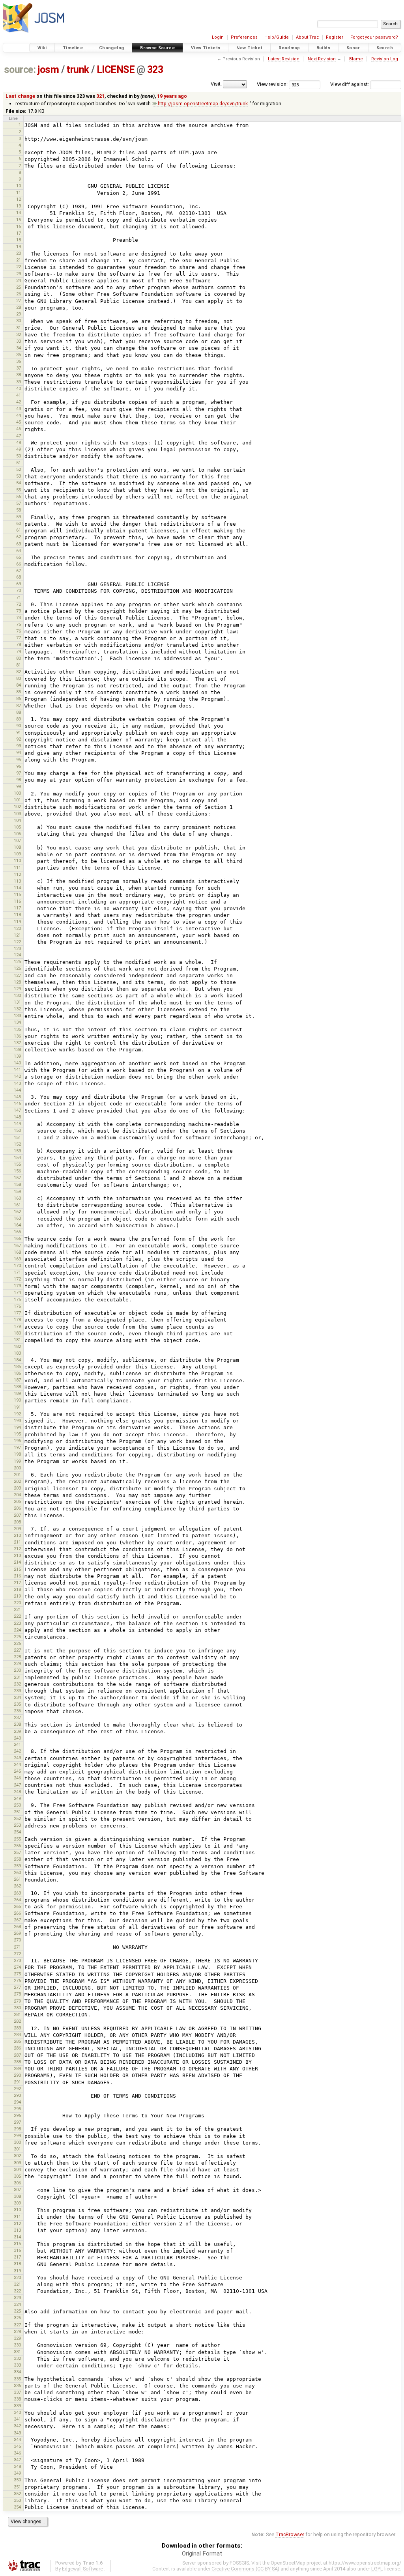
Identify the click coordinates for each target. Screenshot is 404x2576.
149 (17, 1124)
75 (19, 624)
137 (17, 1043)
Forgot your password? (374, 37)
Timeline (73, 48)
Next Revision (322, 59)
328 (17, 2331)
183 (17, 1353)
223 (17, 1623)
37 (19, 368)
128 (17, 982)
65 (19, 557)
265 (17, 1906)
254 (17, 1832)
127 (17, 975)
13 (19, 206)
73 (19, 611)
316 (17, 2250)
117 (17, 908)
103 (17, 814)
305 (17, 2176)
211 (17, 1542)
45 (19, 422)
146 (17, 1103)
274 (17, 1967)
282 (17, 2021)
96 (19, 766)
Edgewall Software (82, 2569)
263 (17, 1893)
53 (19, 476)
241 (17, 1744)
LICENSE (116, 70)
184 (17, 1360)
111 (17, 868)
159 (17, 1191)
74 (19, 618)
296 (17, 2115)
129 (17, 989)
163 (17, 1218)
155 (17, 1164)
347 (17, 2460)
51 (19, 463)
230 (17, 1670)
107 (17, 840)
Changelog (111, 48)
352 (17, 2494)
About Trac (308, 37)
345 (17, 2446)
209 (17, 1529)
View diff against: (350, 84)
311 (17, 2217)
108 (17, 847)
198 (17, 1454)
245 (17, 1771)
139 (17, 1056)
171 (17, 1272)
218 (17, 1589)
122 (17, 942)
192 (17, 1414)
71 (19, 597)
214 (17, 1562)
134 (17, 1022)
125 (17, 961)
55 (19, 490)
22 (19, 267)
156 (17, 1171)
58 (19, 510)
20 (19, 253)
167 (17, 1245)
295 (17, 2109)
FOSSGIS (239, 2563)
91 (19, 732)
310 (17, 2210)
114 (17, 888)
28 (19, 307)
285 (17, 2041)
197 (17, 1447)
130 (17, 995)
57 (19, 503)
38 (19, 375)
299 (17, 2135)
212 (17, 1549)
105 (17, 827)
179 (17, 1326)
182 (17, 1346)
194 (17, 1427)
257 (17, 1852)
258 (17, 1859)
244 (17, 1764)
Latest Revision (284, 59)
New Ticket (249, 48)
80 (19, 658)
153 (17, 1151)
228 (17, 1657)
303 (17, 2163)
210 (17, 1535)
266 (17, 1913)
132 (17, 1009)
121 (17, 935)
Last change (20, 96)
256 (17, 1846)
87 (19, 706)
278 (17, 1994)
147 (17, 1110)
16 (19, 226)
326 (17, 2318)
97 (19, 773)
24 (19, 280)
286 (17, 2048)
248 (17, 1792)
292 (17, 2089)
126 (17, 968)
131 (17, 1002)
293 (17, 2095)
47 (19, 436)
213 (17, 1555)
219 (17, 1596)
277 (17, 1987)
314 (17, 2237)
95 (19, 760)
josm (48, 70)
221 (17, 1609)
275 (17, 1974)
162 (17, 1211)
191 (17, 1407)
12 (19, 199)
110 (17, 861)
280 (17, 2008)
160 (17, 1198)
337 (17, 2392)
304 (17, 2169)
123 (17, 948)
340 (17, 2412)
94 (19, 752)
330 (17, 2345)
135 (17, 1029)
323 (155, 70)
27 (19, 301)
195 (17, 1434)
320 (17, 2277)
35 (19, 355)
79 (19, 651)
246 (17, 1778)
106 (17, 834)
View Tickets (206, 48)
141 (17, 1070)
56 (19, 497)
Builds (323, 48)
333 (17, 2365)
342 (17, 2426)
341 (17, 2419)
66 (19, 564)
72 (19, 604)
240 (17, 1738)
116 (17, 901)
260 (17, 1872)
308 (17, 2196)
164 (17, 1225)
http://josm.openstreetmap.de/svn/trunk (203, 104)
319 (17, 2271)
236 (17, 1711)
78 (19, 644)
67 (19, 571)
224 (17, 1630)
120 (17, 928)
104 (17, 820)
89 (19, 719)
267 (17, 1920)
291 (17, 2082)
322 (17, 2291)
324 (17, 2304)
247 (17, 1785)
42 (19, 402)
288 (17, 2062)
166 (17, 1238)
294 (17, 2102)
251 (17, 1812)
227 (17, 1650)
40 (19, 388)
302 (17, 2156)
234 (17, 1697)
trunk (78, 70)
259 (17, 1866)
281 (17, 2014)
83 (19, 678)
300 (17, 2142)
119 (17, 922)
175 (17, 1299)
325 (17, 2311)
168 (17, 1252)
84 (19, 685)
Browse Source (157, 48)
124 (17, 955)
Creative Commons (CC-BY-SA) (245, 2569)
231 (17, 1677)
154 (17, 1157)
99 (19, 786)
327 (17, 2325)
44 (19, 415)
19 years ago (172, 96)
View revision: (272, 84)
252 (17, 1818)
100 (17, 793)
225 (17, 1637)
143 (17, 1083)
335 (17, 2379)
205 (17, 1501)
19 (19, 246)
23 (19, 274)
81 (19, 665)
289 (17, 2068)
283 (17, 2028)
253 (17, 1825)
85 (19, 692)
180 (17, 1333)
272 (17, 1954)
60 (19, 523)
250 (17, 1805)
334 (17, 2372)
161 (17, 1205)
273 (17, 1960)
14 (19, 213)
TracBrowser (290, 2534)
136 (17, 1036)
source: (20, 70)
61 (19, 530)
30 (19, 321)
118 (17, 915)
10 (19, 186)
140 (17, 1063)
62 (19, 537)
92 (19, 739)
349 (17, 2473)
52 (19, 469)
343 (17, 2433)
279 (17, 2001)
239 (17, 1731)
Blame (356, 59)
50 (19, 456)
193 (17, 1421)
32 (19, 334)
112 (17, 874)
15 (19, 220)
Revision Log (385, 59)
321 (100, 96)
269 (17, 1933)
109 (17, 854)
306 (17, 2183)
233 (17, 1691)
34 (19, 348)
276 (17, 1981)
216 (17, 1576)
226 (17, 1643)
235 (17, 1704)
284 (17, 2035)
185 (17, 1366)
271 (17, 1947)
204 (17, 1495)
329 (17, 2338)
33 (19, 341)
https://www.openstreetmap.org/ (365, 2563)
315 (17, 2244)
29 (19, 314)
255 (17, 1839)
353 (17, 2500)
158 (17, 1184)
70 (19, 590)
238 (17, 1724)
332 (17, 2358)
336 (17, 2386)
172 (17, 1279)
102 (17, 806)
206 (17, 1508)
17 (19, 233)
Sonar (353, 48)
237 (17, 1717)
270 (17, 1940)
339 (17, 2406)
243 (17, 1758)
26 (19, 294)
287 (17, 2055)
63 (19, 544)
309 (17, 2203)
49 (19, 449)
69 (19, 584)
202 (17, 1481)
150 (17, 1130)
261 (17, 1879)
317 (17, 2257)
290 (17, 2075)
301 (17, 2149)
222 (17, 1616)
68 (19, 577)
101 (17, 800)
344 (17, 2440)
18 (19, 240)
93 (19, 746)
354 (17, 2507)
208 (17, 1522)
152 (17, 1144)
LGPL (377, 2569)
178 (17, 1320)
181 (17, 1340)
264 (17, 1900)
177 (17, 1313)
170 (17, 1266)
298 (17, 2129)
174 (17, 1292)
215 (17, 1569)
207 (17, 1515)
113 (17, 881)
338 (17, 2399)
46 (19, 429)
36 (19, 361)
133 (17, 1015)
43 (19, 409)
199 (17, 1461)
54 (19, 483)
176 (17, 1306)
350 (17, 2480)
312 (17, 2223)
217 (17, 1583)
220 (17, 1603)
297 (17, 2122)
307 (17, 2190)
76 (19, 631)
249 (17, 1798)
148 (17, 1117)
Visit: (216, 84)
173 (17, 1286)
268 (17, 1926)
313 (17, 2230)
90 (19, 726)
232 (17, 1684)
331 (17, 2352)
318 (17, 2264)
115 (17, 894)
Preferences (244, 37)
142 (17, 1076)
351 (17, 2487)
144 (17, 1090)
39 (19, 382)
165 (17, 1232)
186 (17, 1373)
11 (19, 192)
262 (17, 1886)
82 (19, 672)
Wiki (42, 48)
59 (19, 517)
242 (17, 1751)
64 (19, 551)
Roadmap (289, 48)
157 (17, 1178)
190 (17, 1400)
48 (19, 442)
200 (17, 1468)
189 (17, 1393)
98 (19, 780)
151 (17, 1137)
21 (19, 260)
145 (17, 1097)
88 (19, 712)
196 (17, 1441)
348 (17, 2466)
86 (19, 698)
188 (17, 1387)
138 (17, 1049)
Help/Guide (277, 37)
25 (19, 287)
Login (218, 37)
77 (19, 638)
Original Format (202, 2554)
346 (17, 2453)
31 (19, 328)
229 (17, 1663)
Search (385, 48)
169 (17, 1259)
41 (19, 395)
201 (17, 1475)
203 (17, 1488)
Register (335, 37)
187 (17, 1380)
